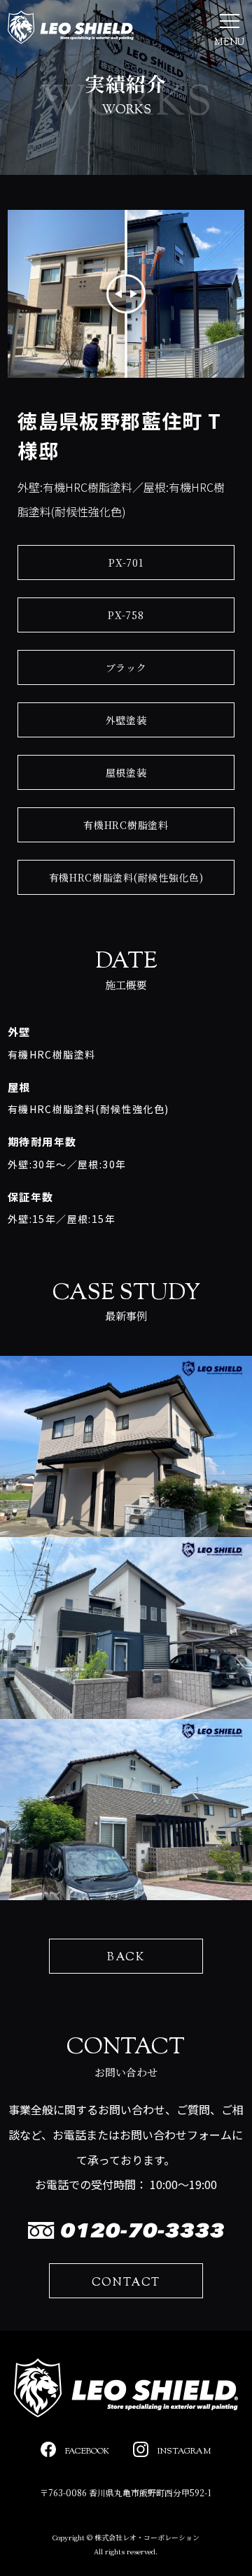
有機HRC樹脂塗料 (126, 825)
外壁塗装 (126, 720)
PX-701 (126, 562)
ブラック (126, 667)
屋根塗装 (126, 772)
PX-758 (126, 615)
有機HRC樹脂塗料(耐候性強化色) (126, 877)
